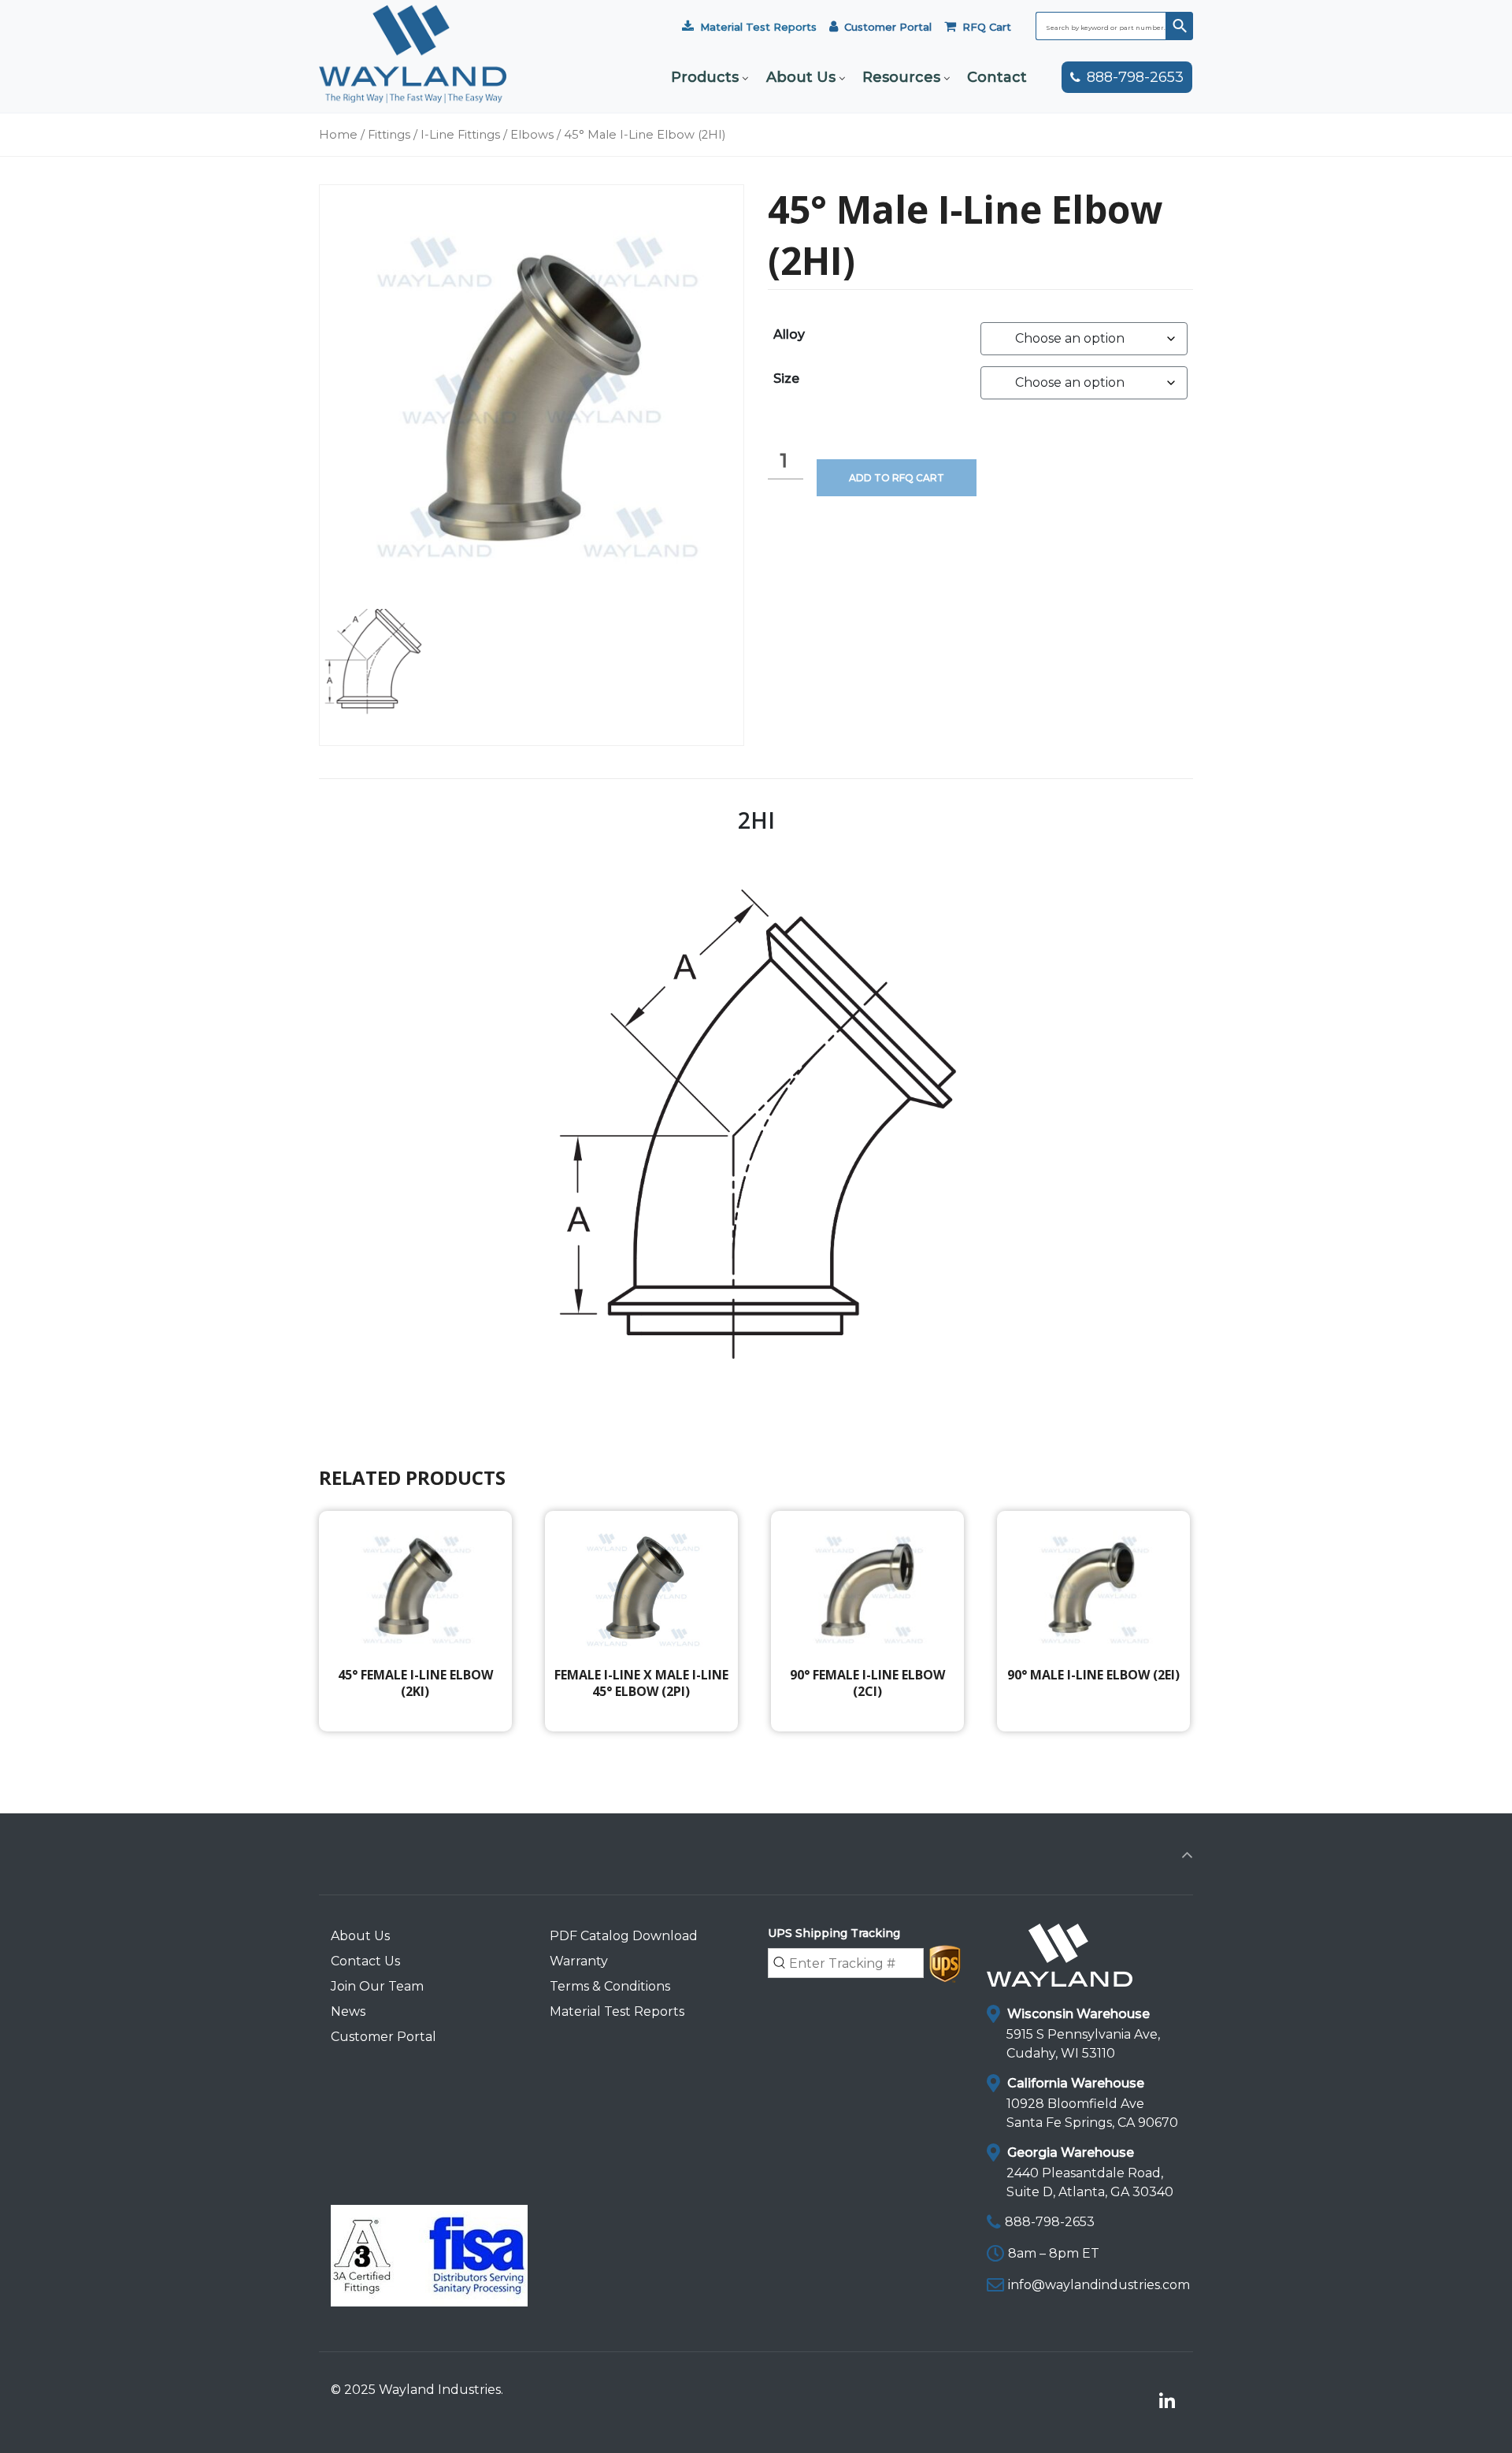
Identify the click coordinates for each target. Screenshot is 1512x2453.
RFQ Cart (987, 27)
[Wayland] (413, 77)
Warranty (579, 1961)
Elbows (532, 135)
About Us (360, 1936)
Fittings (389, 135)
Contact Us (365, 1961)
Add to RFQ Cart (897, 478)
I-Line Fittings (460, 135)
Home (338, 135)
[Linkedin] (1167, 2402)
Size (786, 379)
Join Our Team (377, 1986)
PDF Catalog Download (624, 1936)
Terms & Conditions (610, 1986)
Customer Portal (888, 27)
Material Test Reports (758, 27)
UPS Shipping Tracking (834, 1933)
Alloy (789, 334)
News (348, 2011)
